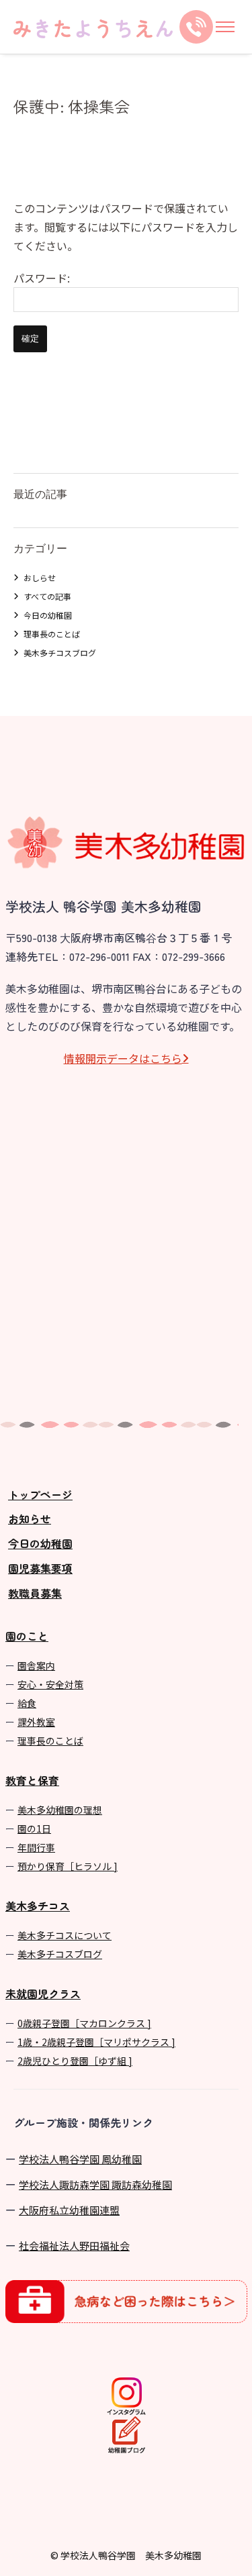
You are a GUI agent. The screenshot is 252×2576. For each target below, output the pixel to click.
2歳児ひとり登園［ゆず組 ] (75, 2061)
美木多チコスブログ (60, 653)
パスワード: (42, 278)
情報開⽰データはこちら (123, 1058)
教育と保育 (32, 1780)
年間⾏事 (36, 1847)
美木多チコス (38, 1906)
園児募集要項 (40, 1568)
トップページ (40, 1494)
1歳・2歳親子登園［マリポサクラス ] (96, 2042)
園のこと (27, 1636)
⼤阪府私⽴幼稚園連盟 (69, 2210)
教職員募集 (35, 1593)
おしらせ (40, 577)
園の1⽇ (34, 1828)
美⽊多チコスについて (65, 1935)
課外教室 (36, 1722)
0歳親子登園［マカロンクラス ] (84, 2023)
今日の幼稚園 (48, 615)
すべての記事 (47, 596)
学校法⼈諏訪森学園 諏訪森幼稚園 (95, 2184)
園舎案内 (36, 1665)
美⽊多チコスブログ (60, 1954)
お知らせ (30, 1518)
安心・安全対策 (50, 1684)
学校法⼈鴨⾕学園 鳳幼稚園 (80, 2159)
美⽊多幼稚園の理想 (60, 1810)
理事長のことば (52, 634)
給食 (27, 1703)
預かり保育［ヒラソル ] (68, 1866)
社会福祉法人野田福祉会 (74, 2246)
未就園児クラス (43, 1994)
